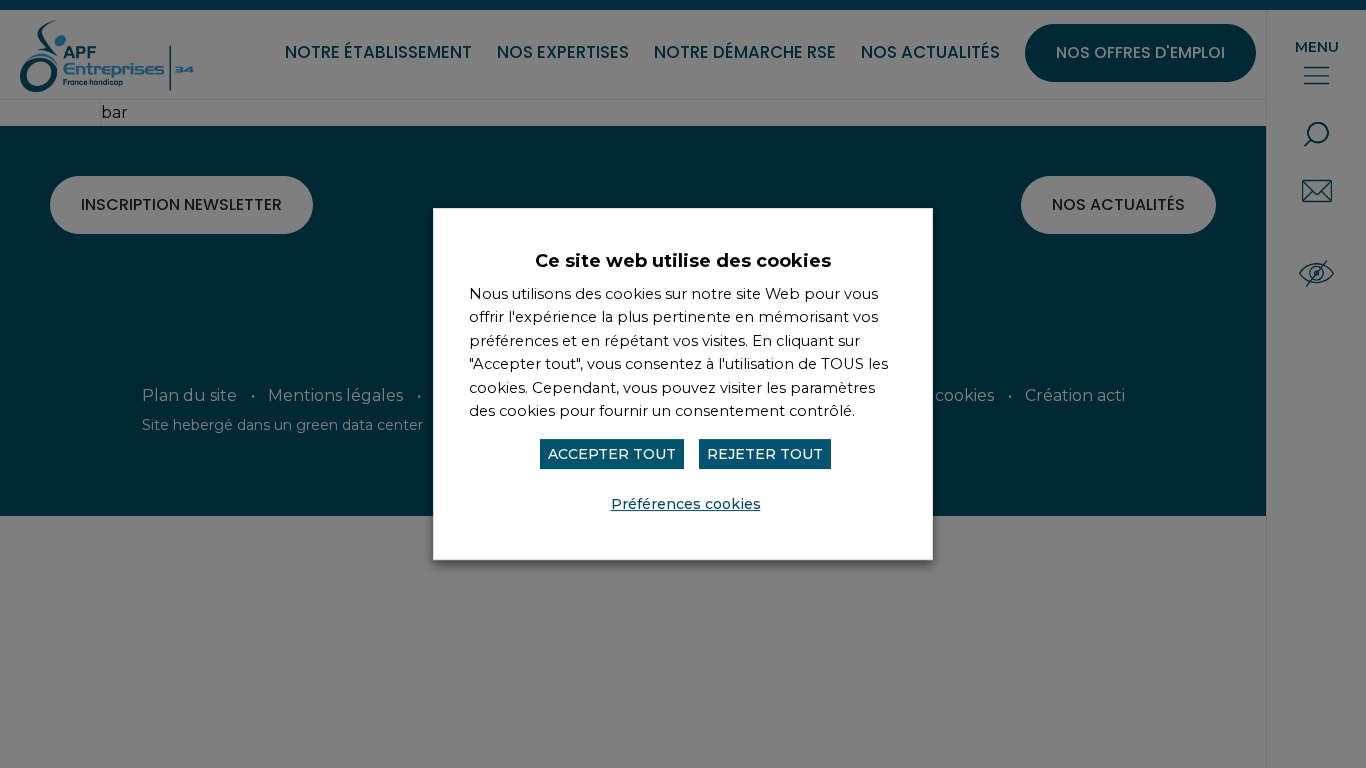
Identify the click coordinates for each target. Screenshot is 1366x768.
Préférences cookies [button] (686, 504)
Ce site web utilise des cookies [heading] (683, 261)
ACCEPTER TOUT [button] (612, 454)
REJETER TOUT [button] (765, 454)
